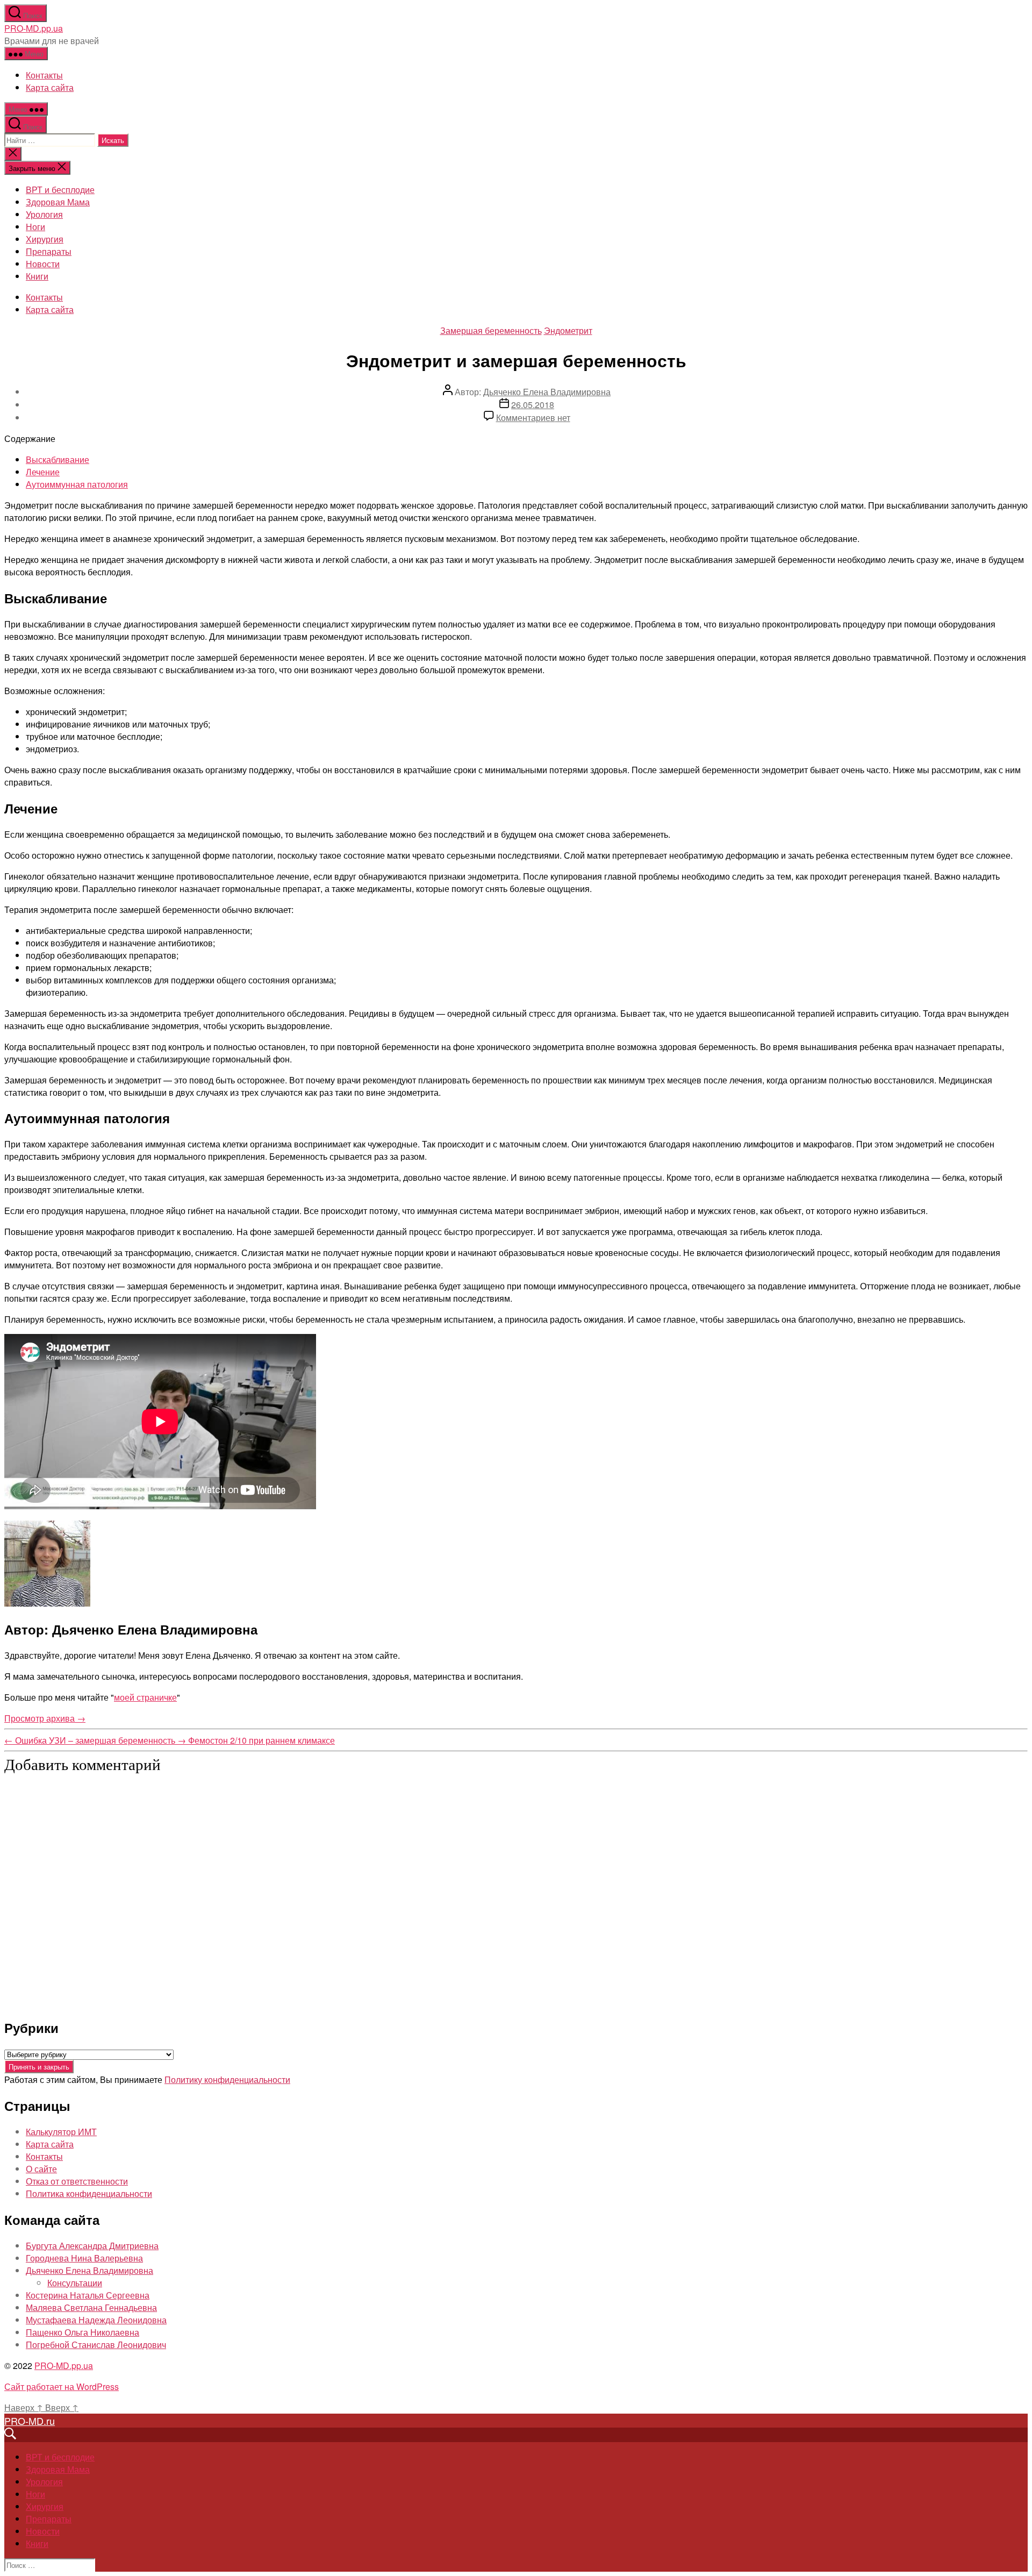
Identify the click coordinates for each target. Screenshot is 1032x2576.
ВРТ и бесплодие (60, 190)
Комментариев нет (533, 418)
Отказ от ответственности (77, 2181)
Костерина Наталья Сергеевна (88, 2295)
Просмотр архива (45, 1718)
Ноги (35, 227)
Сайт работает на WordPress (62, 2386)
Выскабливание (58, 459)
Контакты (44, 75)
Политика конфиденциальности (89, 2193)
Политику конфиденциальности (227, 2079)
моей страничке (145, 1697)
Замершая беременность (491, 330)
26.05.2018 (533, 405)
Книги (37, 276)
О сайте (41, 2169)
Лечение (43, 472)
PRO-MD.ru (30, 2421)
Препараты (49, 251)
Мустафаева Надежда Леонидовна (96, 2320)
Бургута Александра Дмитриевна (92, 2246)
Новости (43, 264)
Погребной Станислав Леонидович (96, 2345)
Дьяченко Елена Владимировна (547, 392)
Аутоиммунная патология (77, 484)
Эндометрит (568, 330)
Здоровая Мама (58, 202)
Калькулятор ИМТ (61, 2132)
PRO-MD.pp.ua (34, 28)
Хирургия (45, 239)
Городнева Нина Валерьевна (84, 2258)
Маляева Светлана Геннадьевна (91, 2307)
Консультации (75, 2283)
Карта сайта (50, 87)
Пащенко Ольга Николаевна (83, 2332)
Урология (44, 214)
